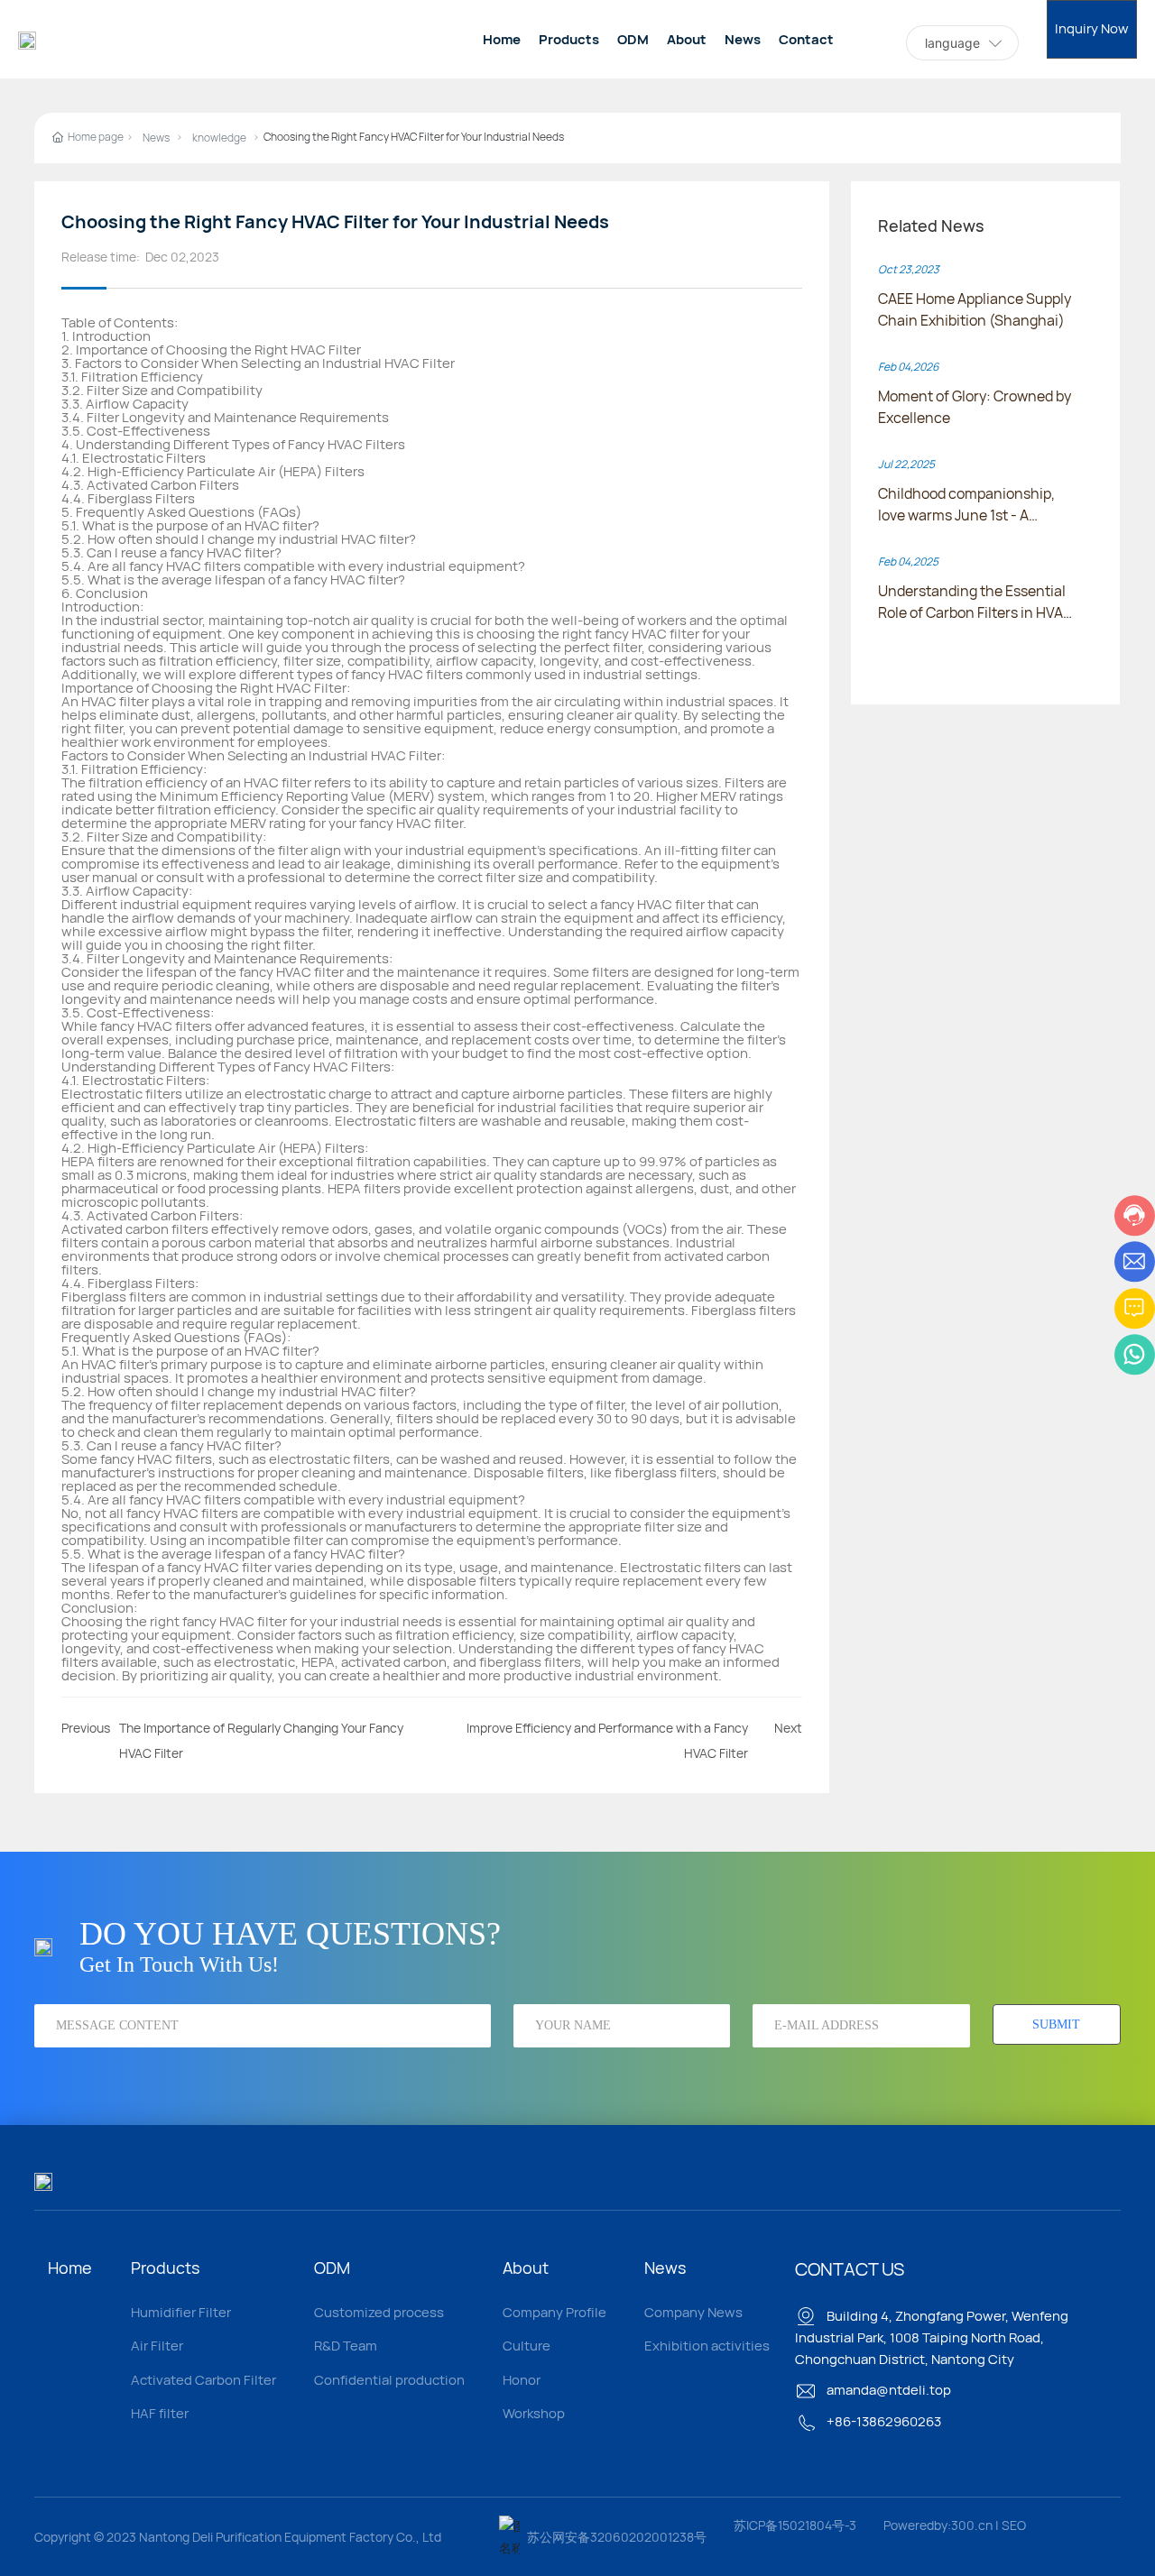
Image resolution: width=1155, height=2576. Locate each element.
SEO (1014, 2525)
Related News (931, 225)
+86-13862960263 (882, 2421)
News (156, 138)
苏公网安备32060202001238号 (617, 2537)
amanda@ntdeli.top (887, 2390)
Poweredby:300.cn (938, 2525)
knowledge (219, 138)
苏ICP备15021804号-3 (795, 2525)
